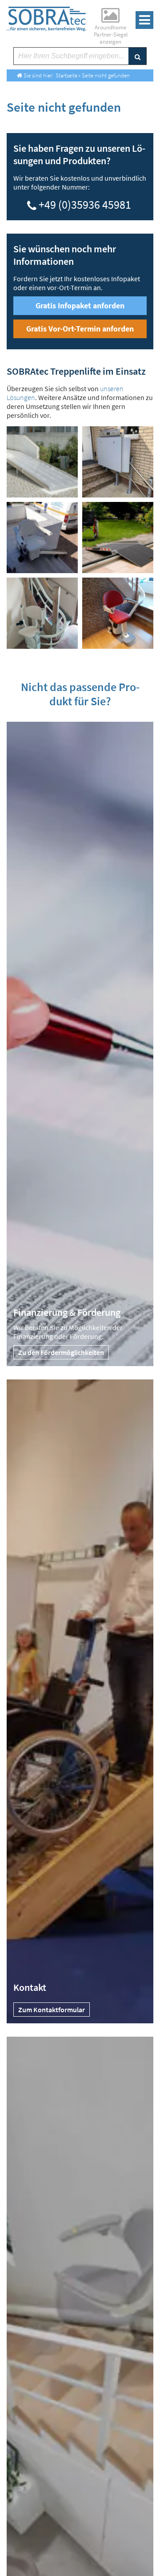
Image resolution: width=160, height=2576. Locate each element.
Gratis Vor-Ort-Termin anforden (80, 329)
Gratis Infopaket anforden (80, 305)
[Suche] (137, 56)
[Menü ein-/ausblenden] (144, 20)
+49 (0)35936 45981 (85, 203)
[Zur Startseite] (46, 19)
